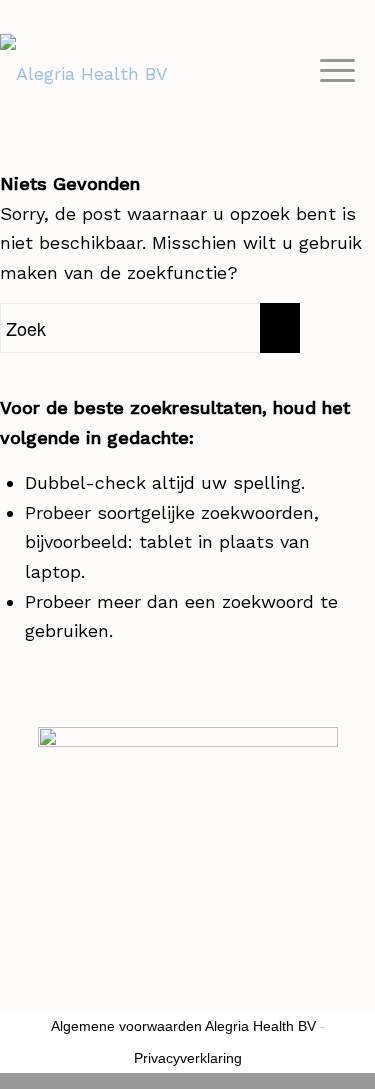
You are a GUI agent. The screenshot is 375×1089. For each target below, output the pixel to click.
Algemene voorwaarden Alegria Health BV (183, 1026)
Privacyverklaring (188, 1058)
